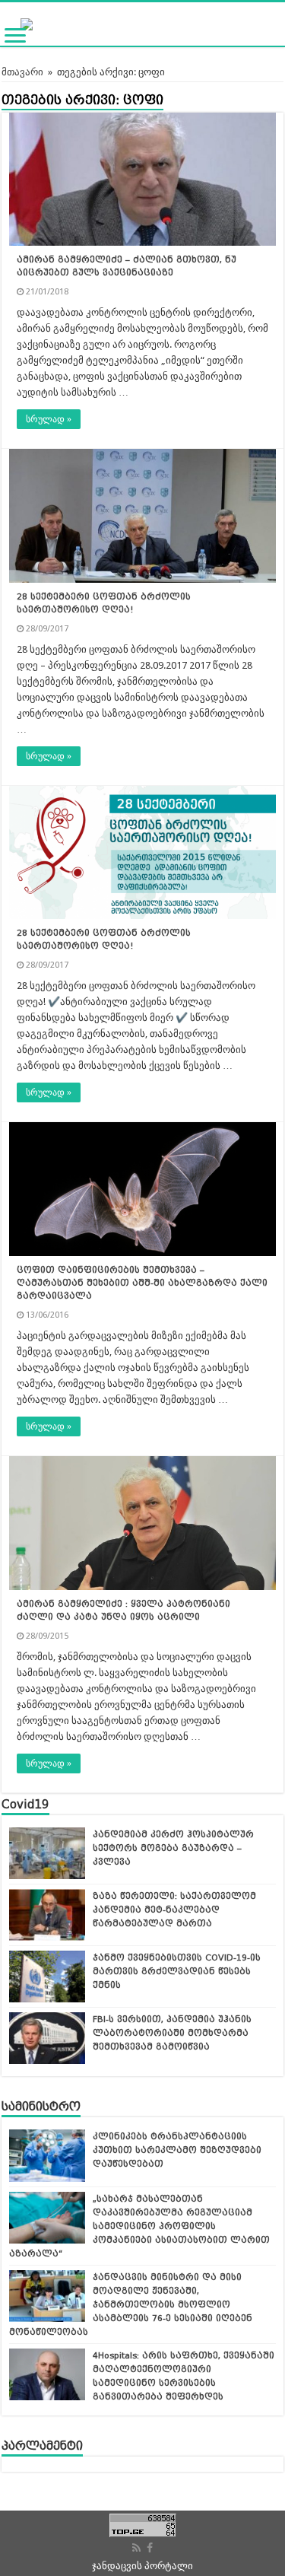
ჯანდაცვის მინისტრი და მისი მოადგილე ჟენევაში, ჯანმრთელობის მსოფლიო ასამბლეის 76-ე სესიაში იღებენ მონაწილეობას (131, 2304)
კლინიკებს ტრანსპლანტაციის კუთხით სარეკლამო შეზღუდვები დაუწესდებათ (177, 2150)
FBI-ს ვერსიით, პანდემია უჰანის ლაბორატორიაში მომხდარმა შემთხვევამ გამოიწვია (172, 2033)
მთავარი (22, 72)
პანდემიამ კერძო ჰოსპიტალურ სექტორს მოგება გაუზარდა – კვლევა (173, 1848)
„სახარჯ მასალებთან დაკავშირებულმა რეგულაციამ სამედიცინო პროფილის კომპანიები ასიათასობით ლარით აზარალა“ (139, 2226)
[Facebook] (150, 2548)
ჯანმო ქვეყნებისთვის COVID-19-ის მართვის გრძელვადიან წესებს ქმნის (177, 1971)
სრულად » (49, 419)
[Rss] (136, 2548)
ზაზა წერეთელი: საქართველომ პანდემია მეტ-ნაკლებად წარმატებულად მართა (174, 1910)
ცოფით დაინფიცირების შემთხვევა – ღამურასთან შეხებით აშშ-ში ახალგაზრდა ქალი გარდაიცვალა (142, 1283)
